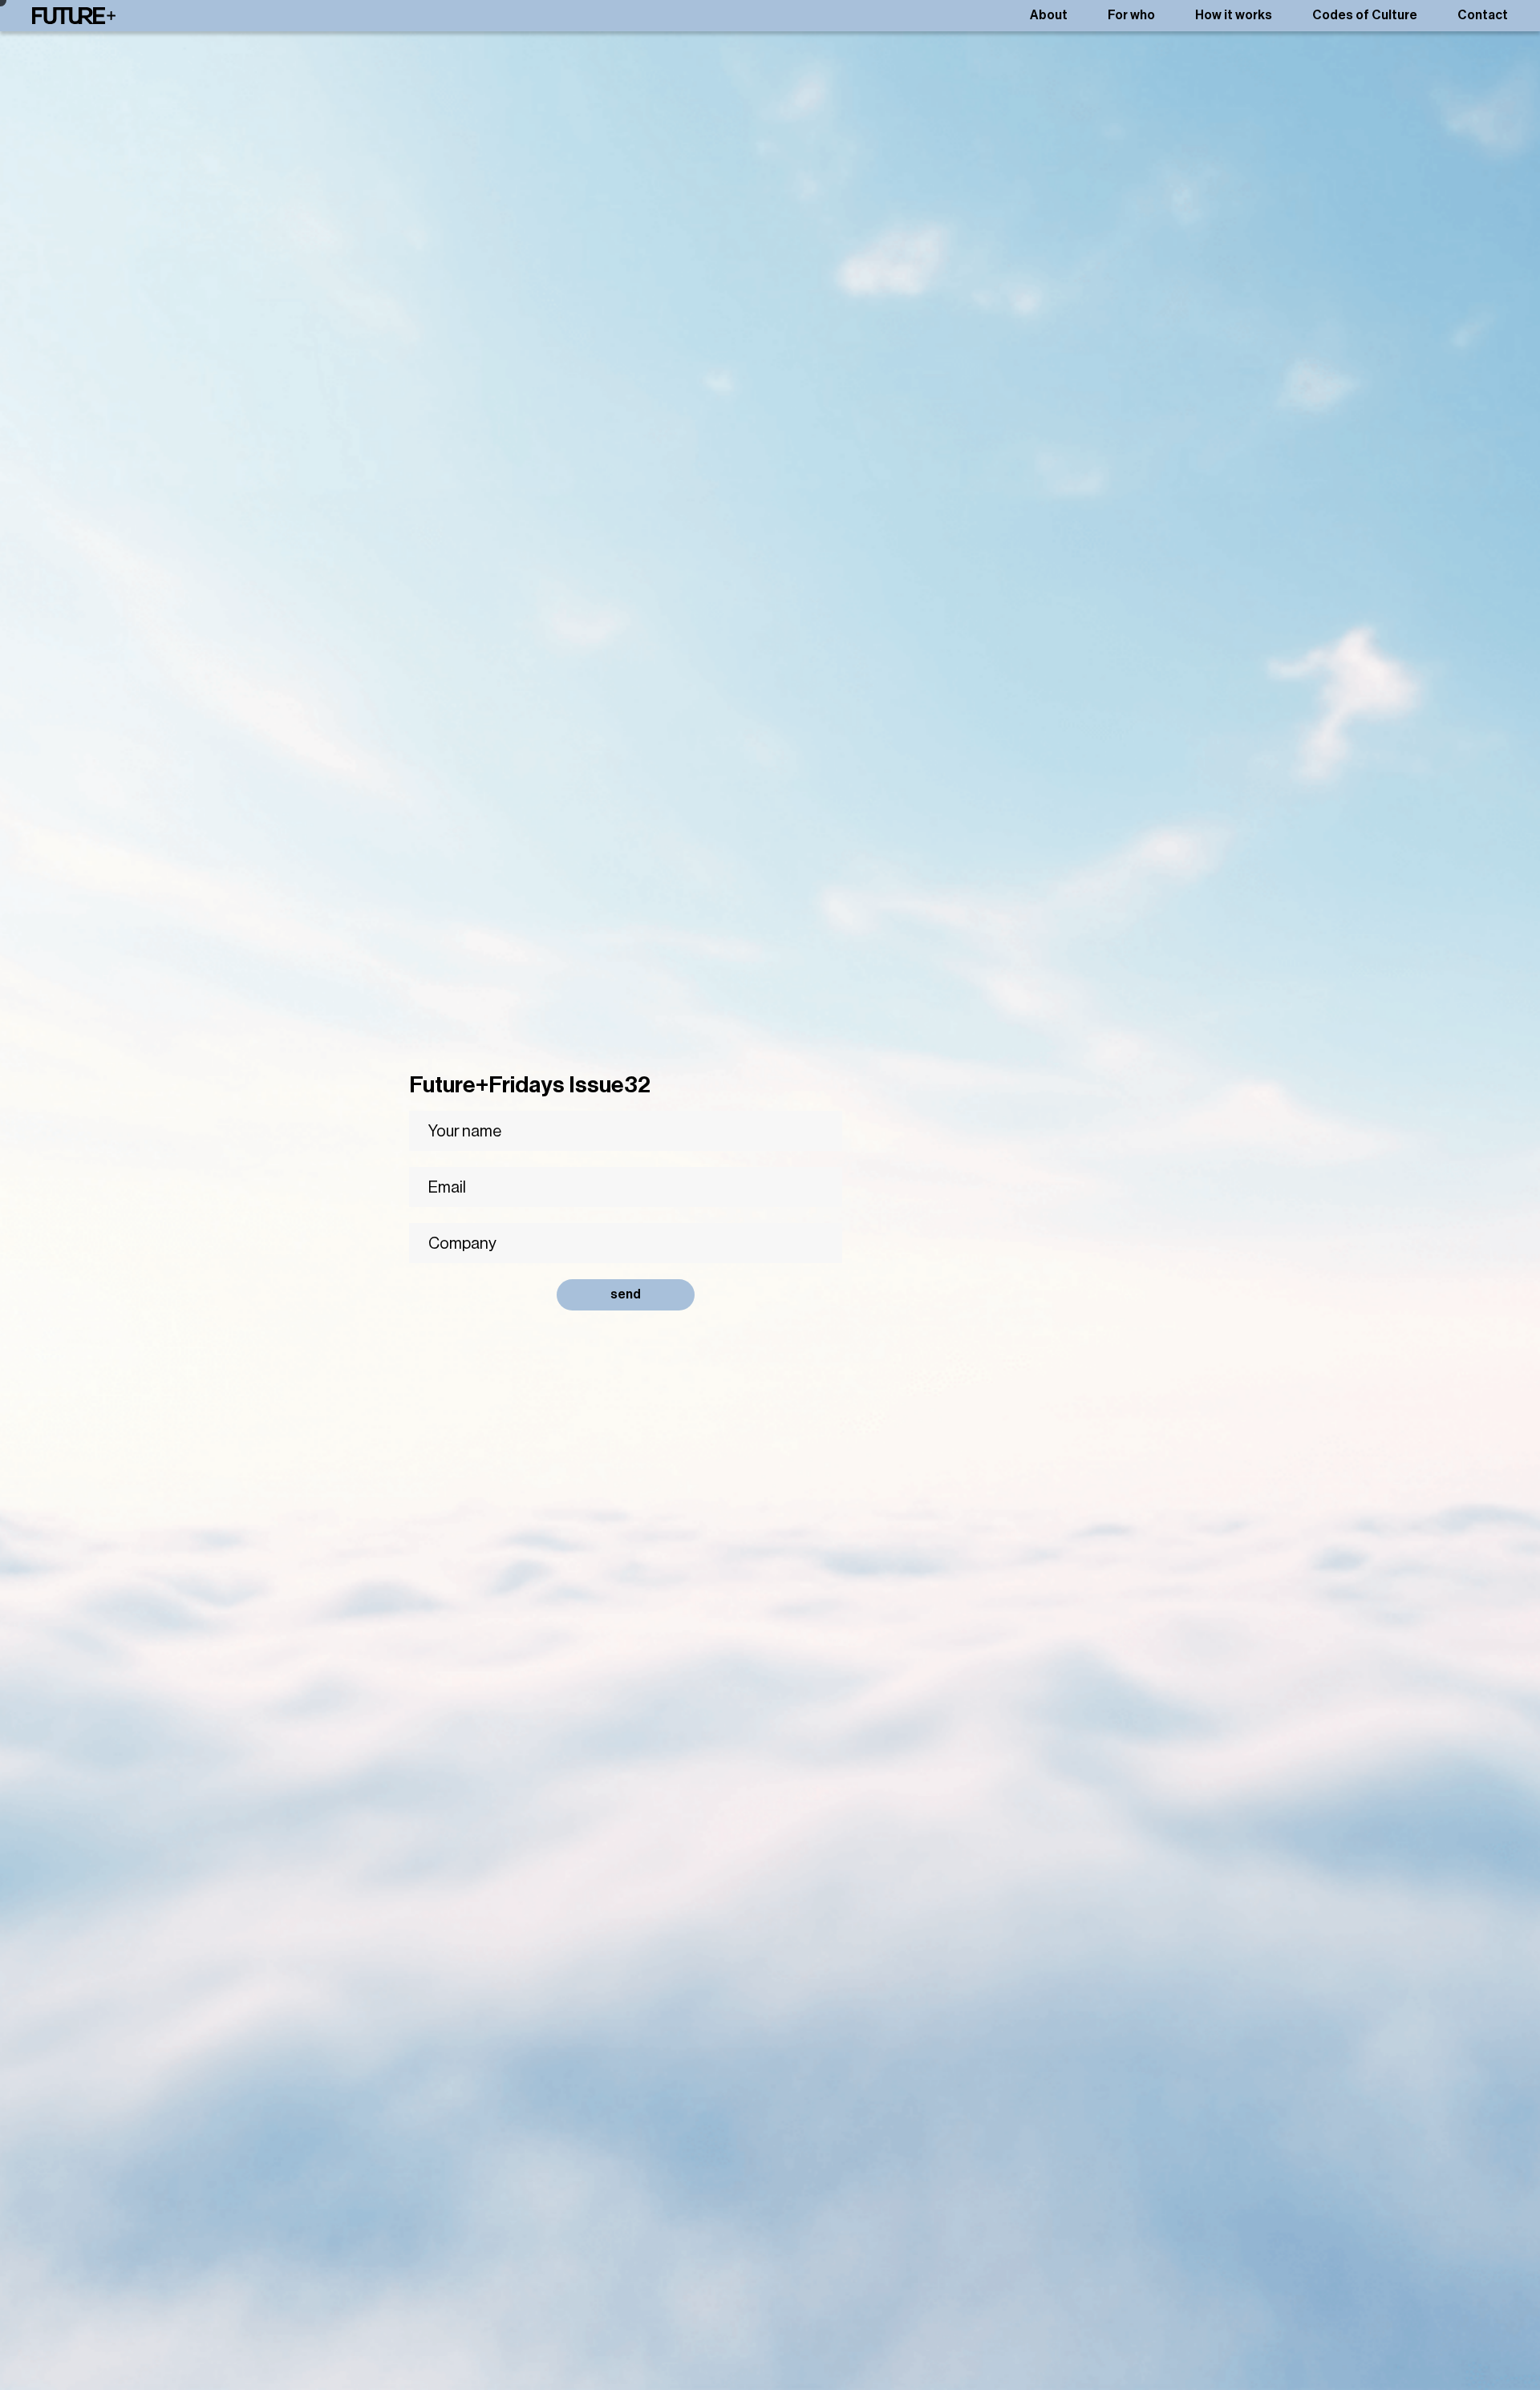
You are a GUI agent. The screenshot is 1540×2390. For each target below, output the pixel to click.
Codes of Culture (1365, 15)
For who (1131, 15)
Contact (1483, 15)
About (1049, 15)
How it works (1234, 15)
